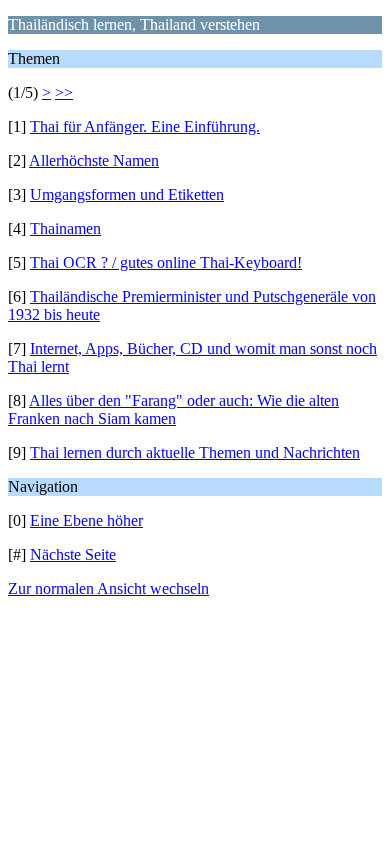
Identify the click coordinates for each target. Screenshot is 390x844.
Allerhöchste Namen (94, 160)
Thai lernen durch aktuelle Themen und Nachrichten (195, 452)
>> (64, 92)
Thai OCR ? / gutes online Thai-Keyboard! (166, 262)
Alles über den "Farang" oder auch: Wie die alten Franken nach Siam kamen (173, 409)
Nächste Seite (73, 554)
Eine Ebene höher (86, 520)
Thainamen (65, 228)
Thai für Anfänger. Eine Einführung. (145, 126)
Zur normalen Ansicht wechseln (108, 588)
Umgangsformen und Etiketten (127, 194)
